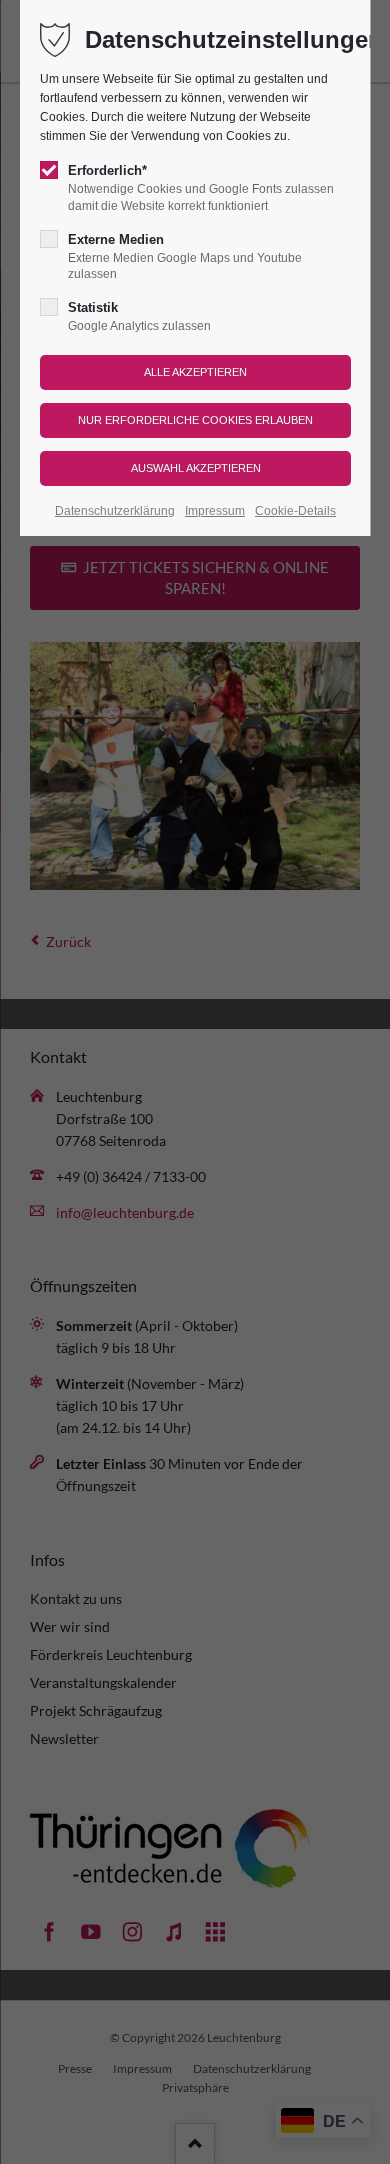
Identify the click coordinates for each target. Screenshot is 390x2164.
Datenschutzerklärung (115, 511)
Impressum (215, 511)
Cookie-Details (295, 511)
